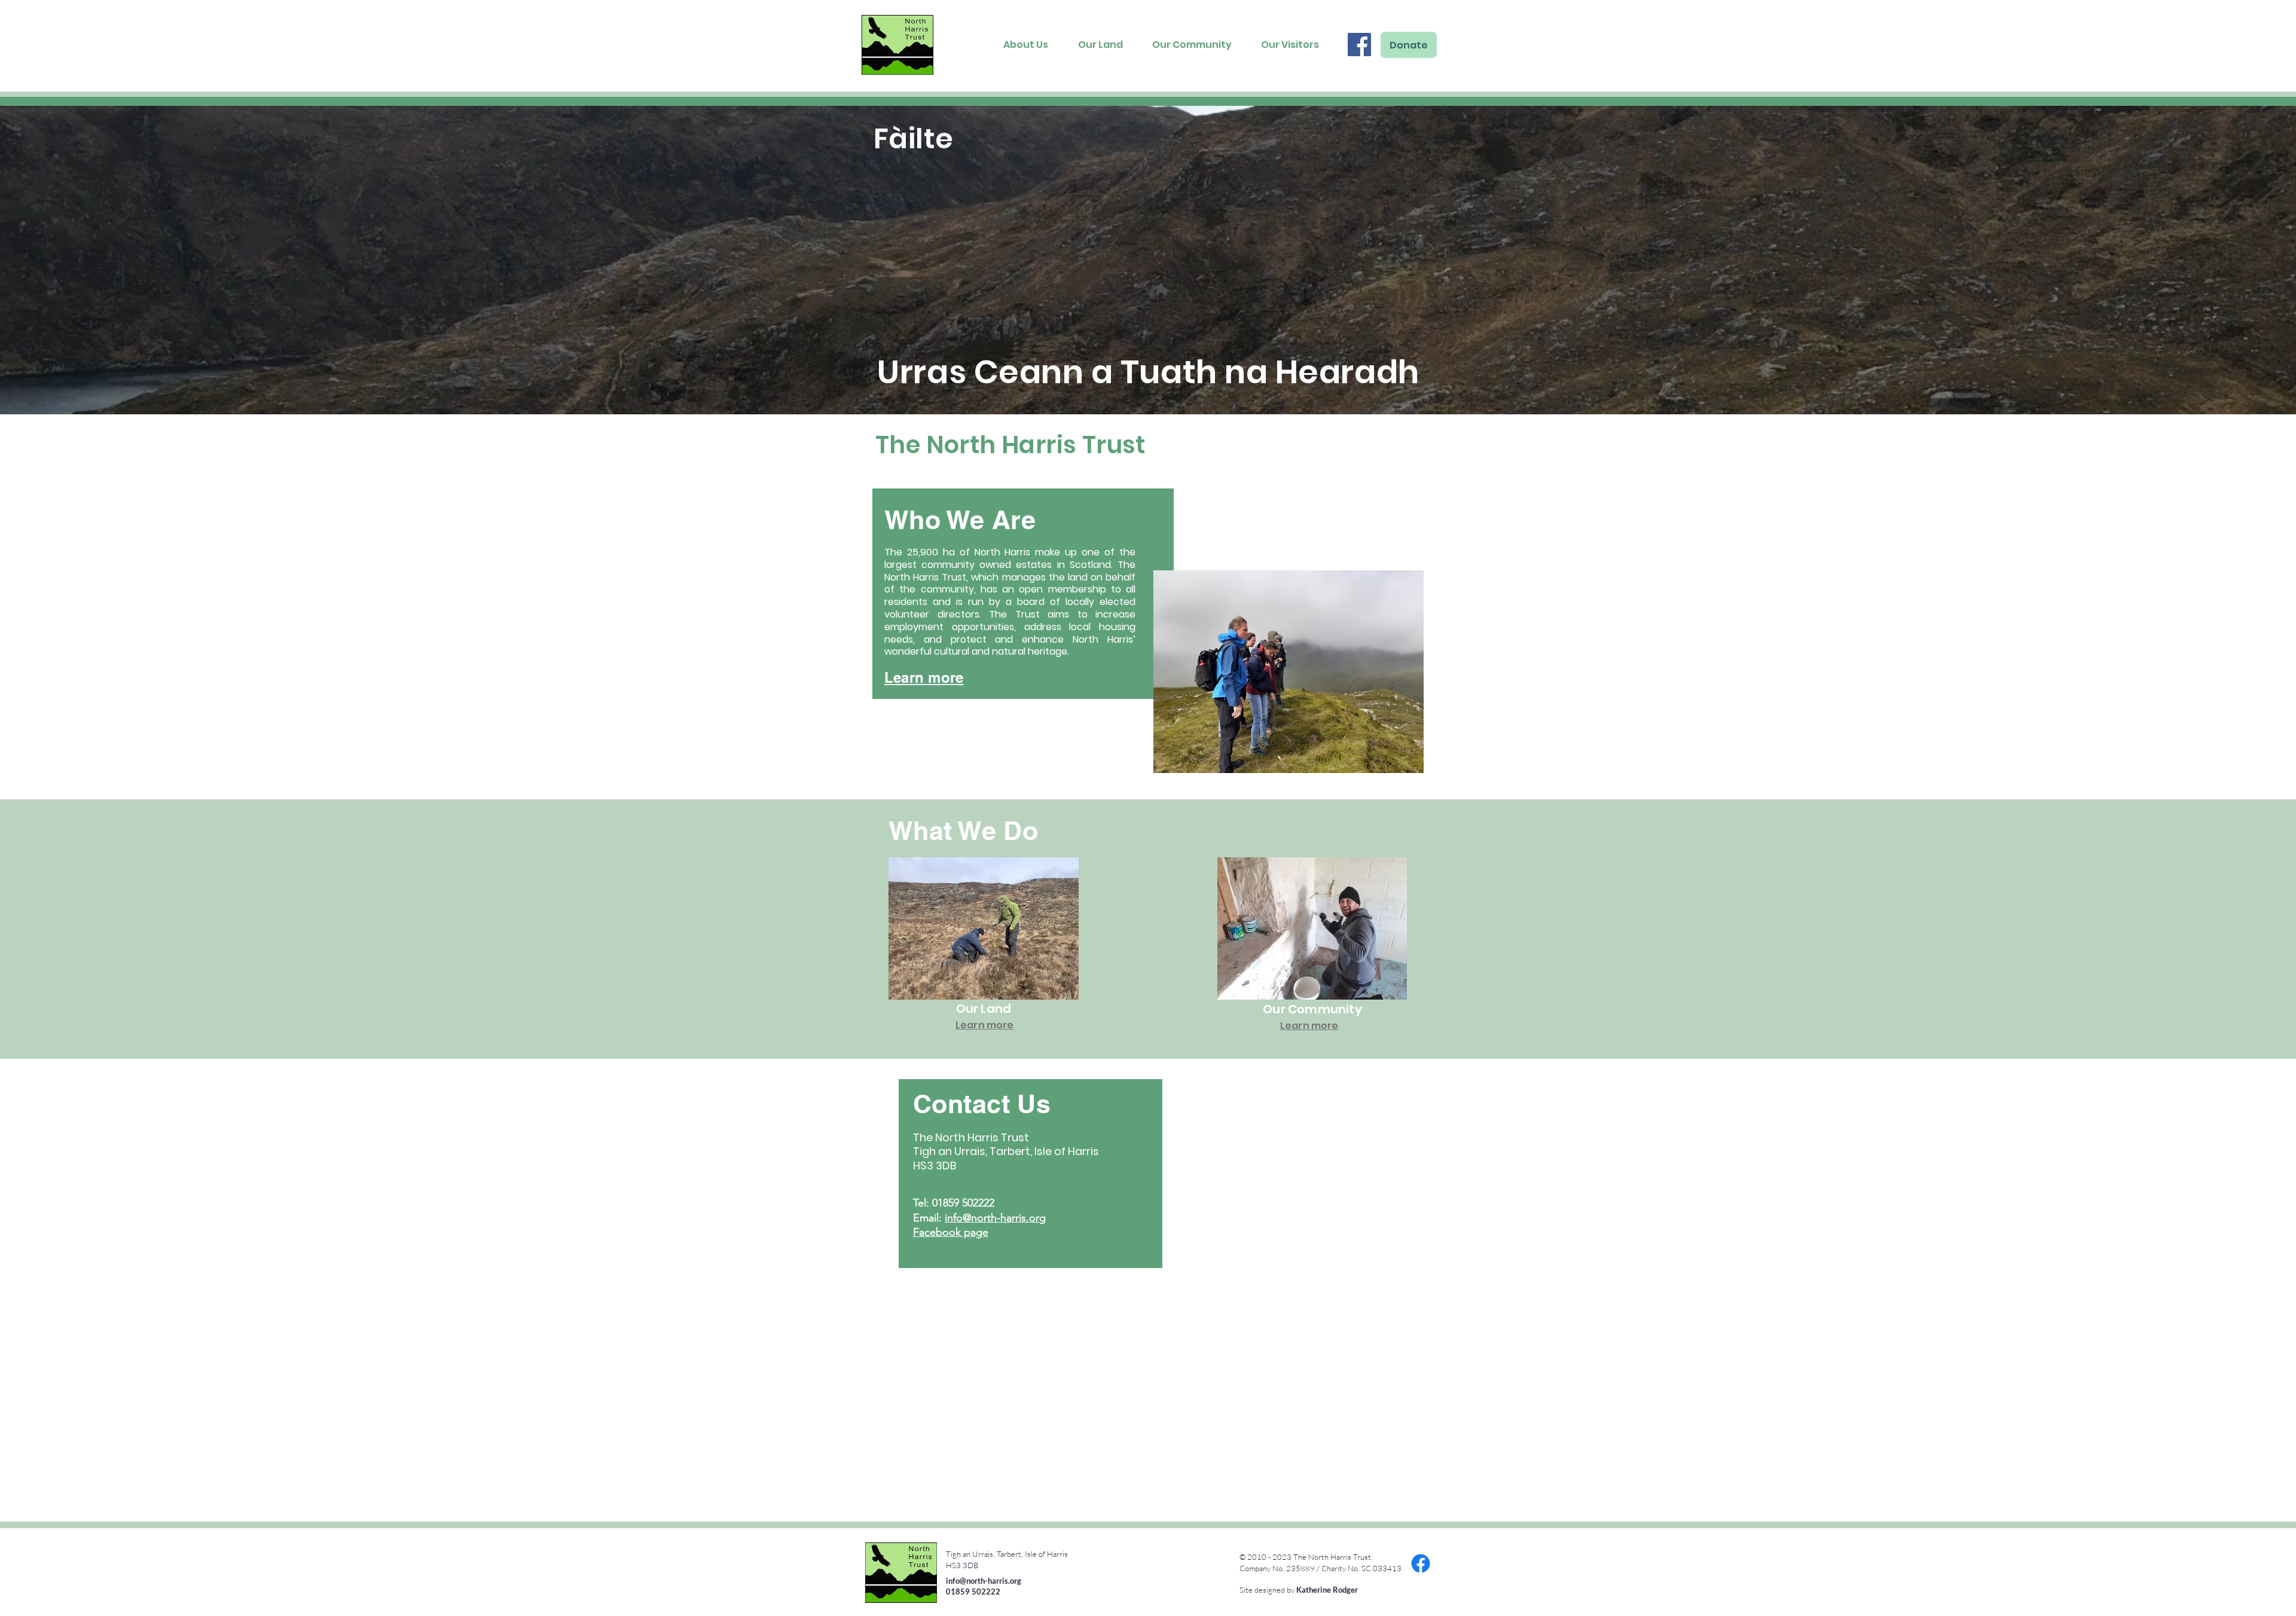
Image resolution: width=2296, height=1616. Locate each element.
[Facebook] (1359, 45)
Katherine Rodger (1327, 1590)
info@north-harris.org (995, 1218)
